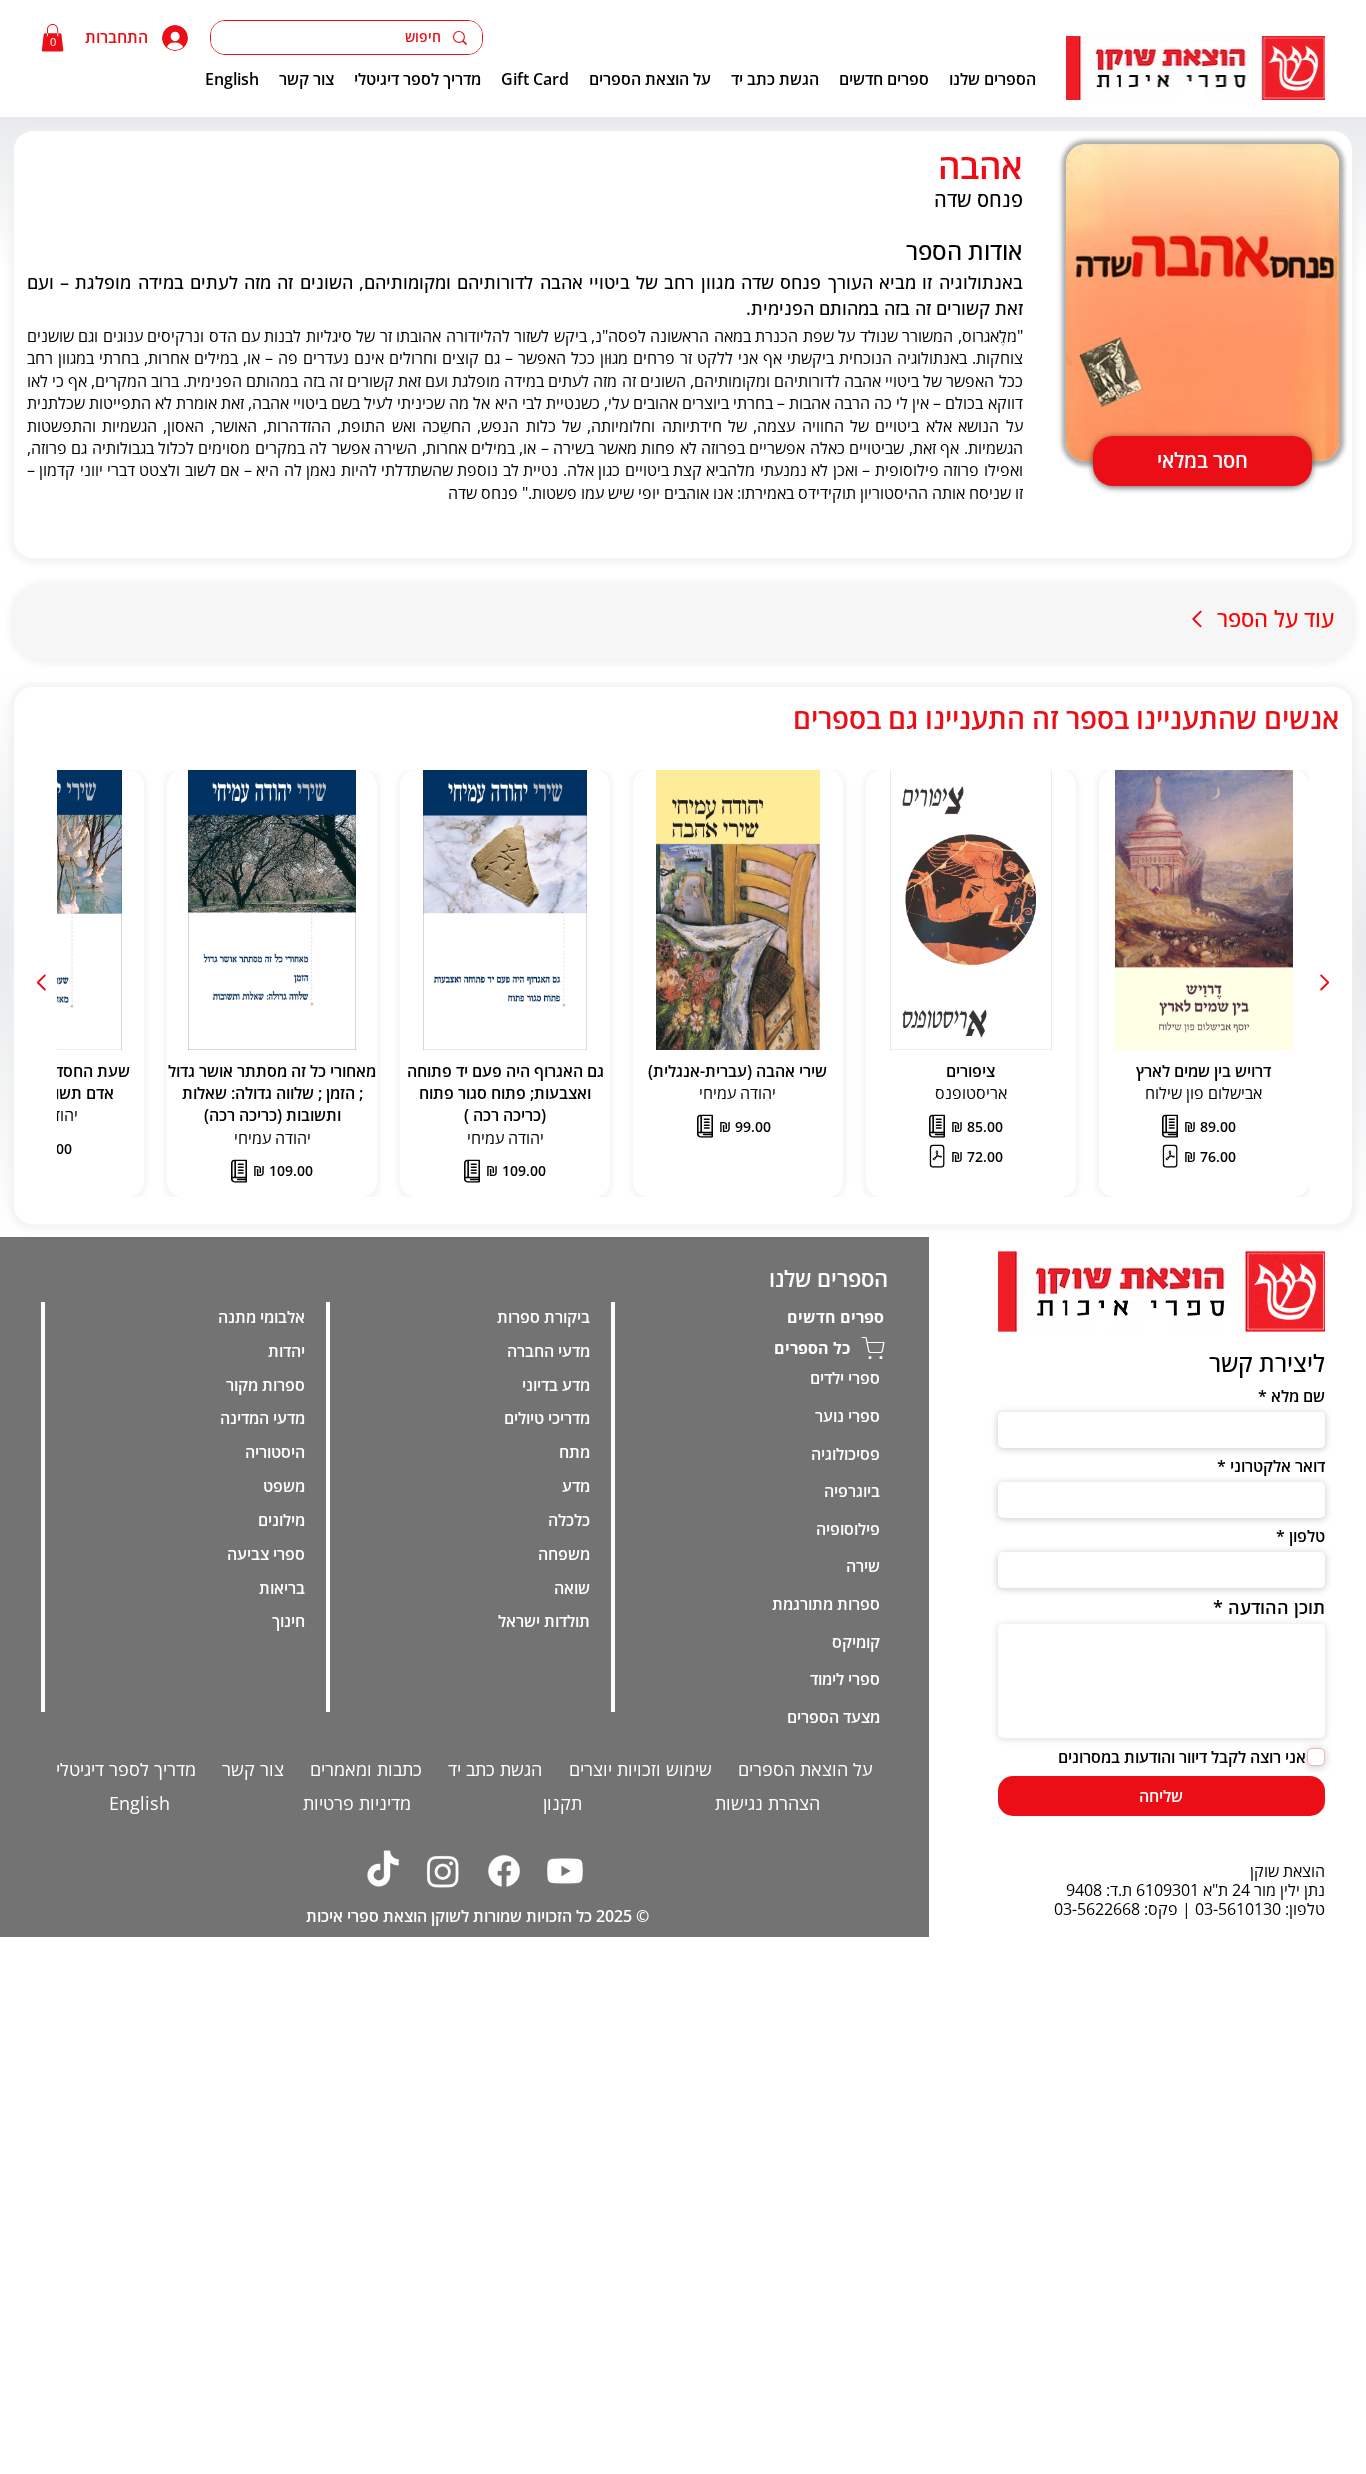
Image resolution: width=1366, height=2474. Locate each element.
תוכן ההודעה (1276, 1607)
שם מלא (1298, 1396)
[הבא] (42, 983)
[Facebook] (505, 1871)
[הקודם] (1323, 983)
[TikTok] (383, 1871)
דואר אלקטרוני (1277, 1466)
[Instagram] (444, 1871)
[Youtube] (565, 1871)
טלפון (1307, 1536)
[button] (52, 37)
